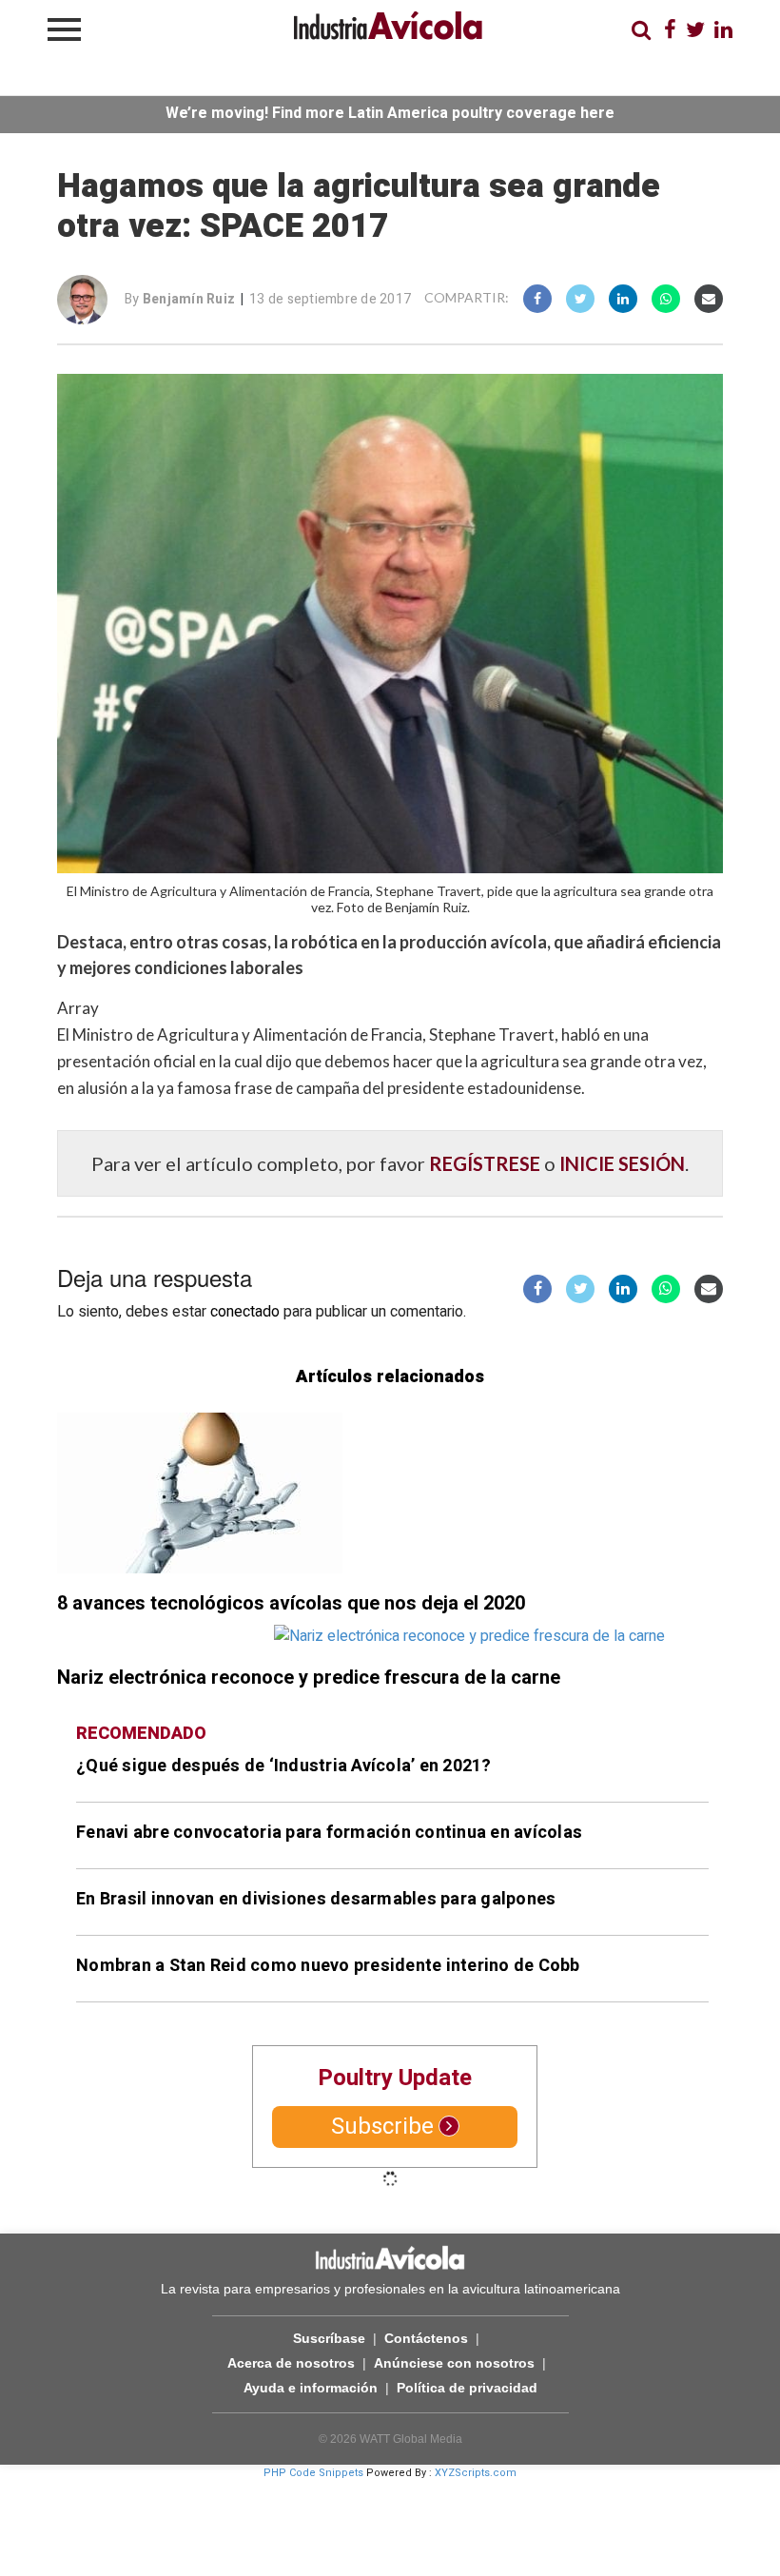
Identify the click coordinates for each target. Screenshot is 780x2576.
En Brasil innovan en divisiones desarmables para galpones (316, 1899)
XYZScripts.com (476, 2473)
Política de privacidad (467, 2388)
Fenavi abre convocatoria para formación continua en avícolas (329, 1833)
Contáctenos (426, 2338)
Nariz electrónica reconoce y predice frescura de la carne (309, 1678)
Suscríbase (329, 2338)
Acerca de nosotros (291, 2363)
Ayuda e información (311, 2388)
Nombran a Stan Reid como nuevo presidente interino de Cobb (328, 1966)
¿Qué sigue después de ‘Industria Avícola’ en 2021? (284, 1766)
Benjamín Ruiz (189, 299)
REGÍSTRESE (485, 1163)
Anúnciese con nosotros (454, 2363)
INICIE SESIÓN (622, 1163)
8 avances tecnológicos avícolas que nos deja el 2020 (291, 1603)
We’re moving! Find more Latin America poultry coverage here (390, 113)
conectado (245, 1312)
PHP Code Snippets (313, 2473)
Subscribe (382, 2127)
